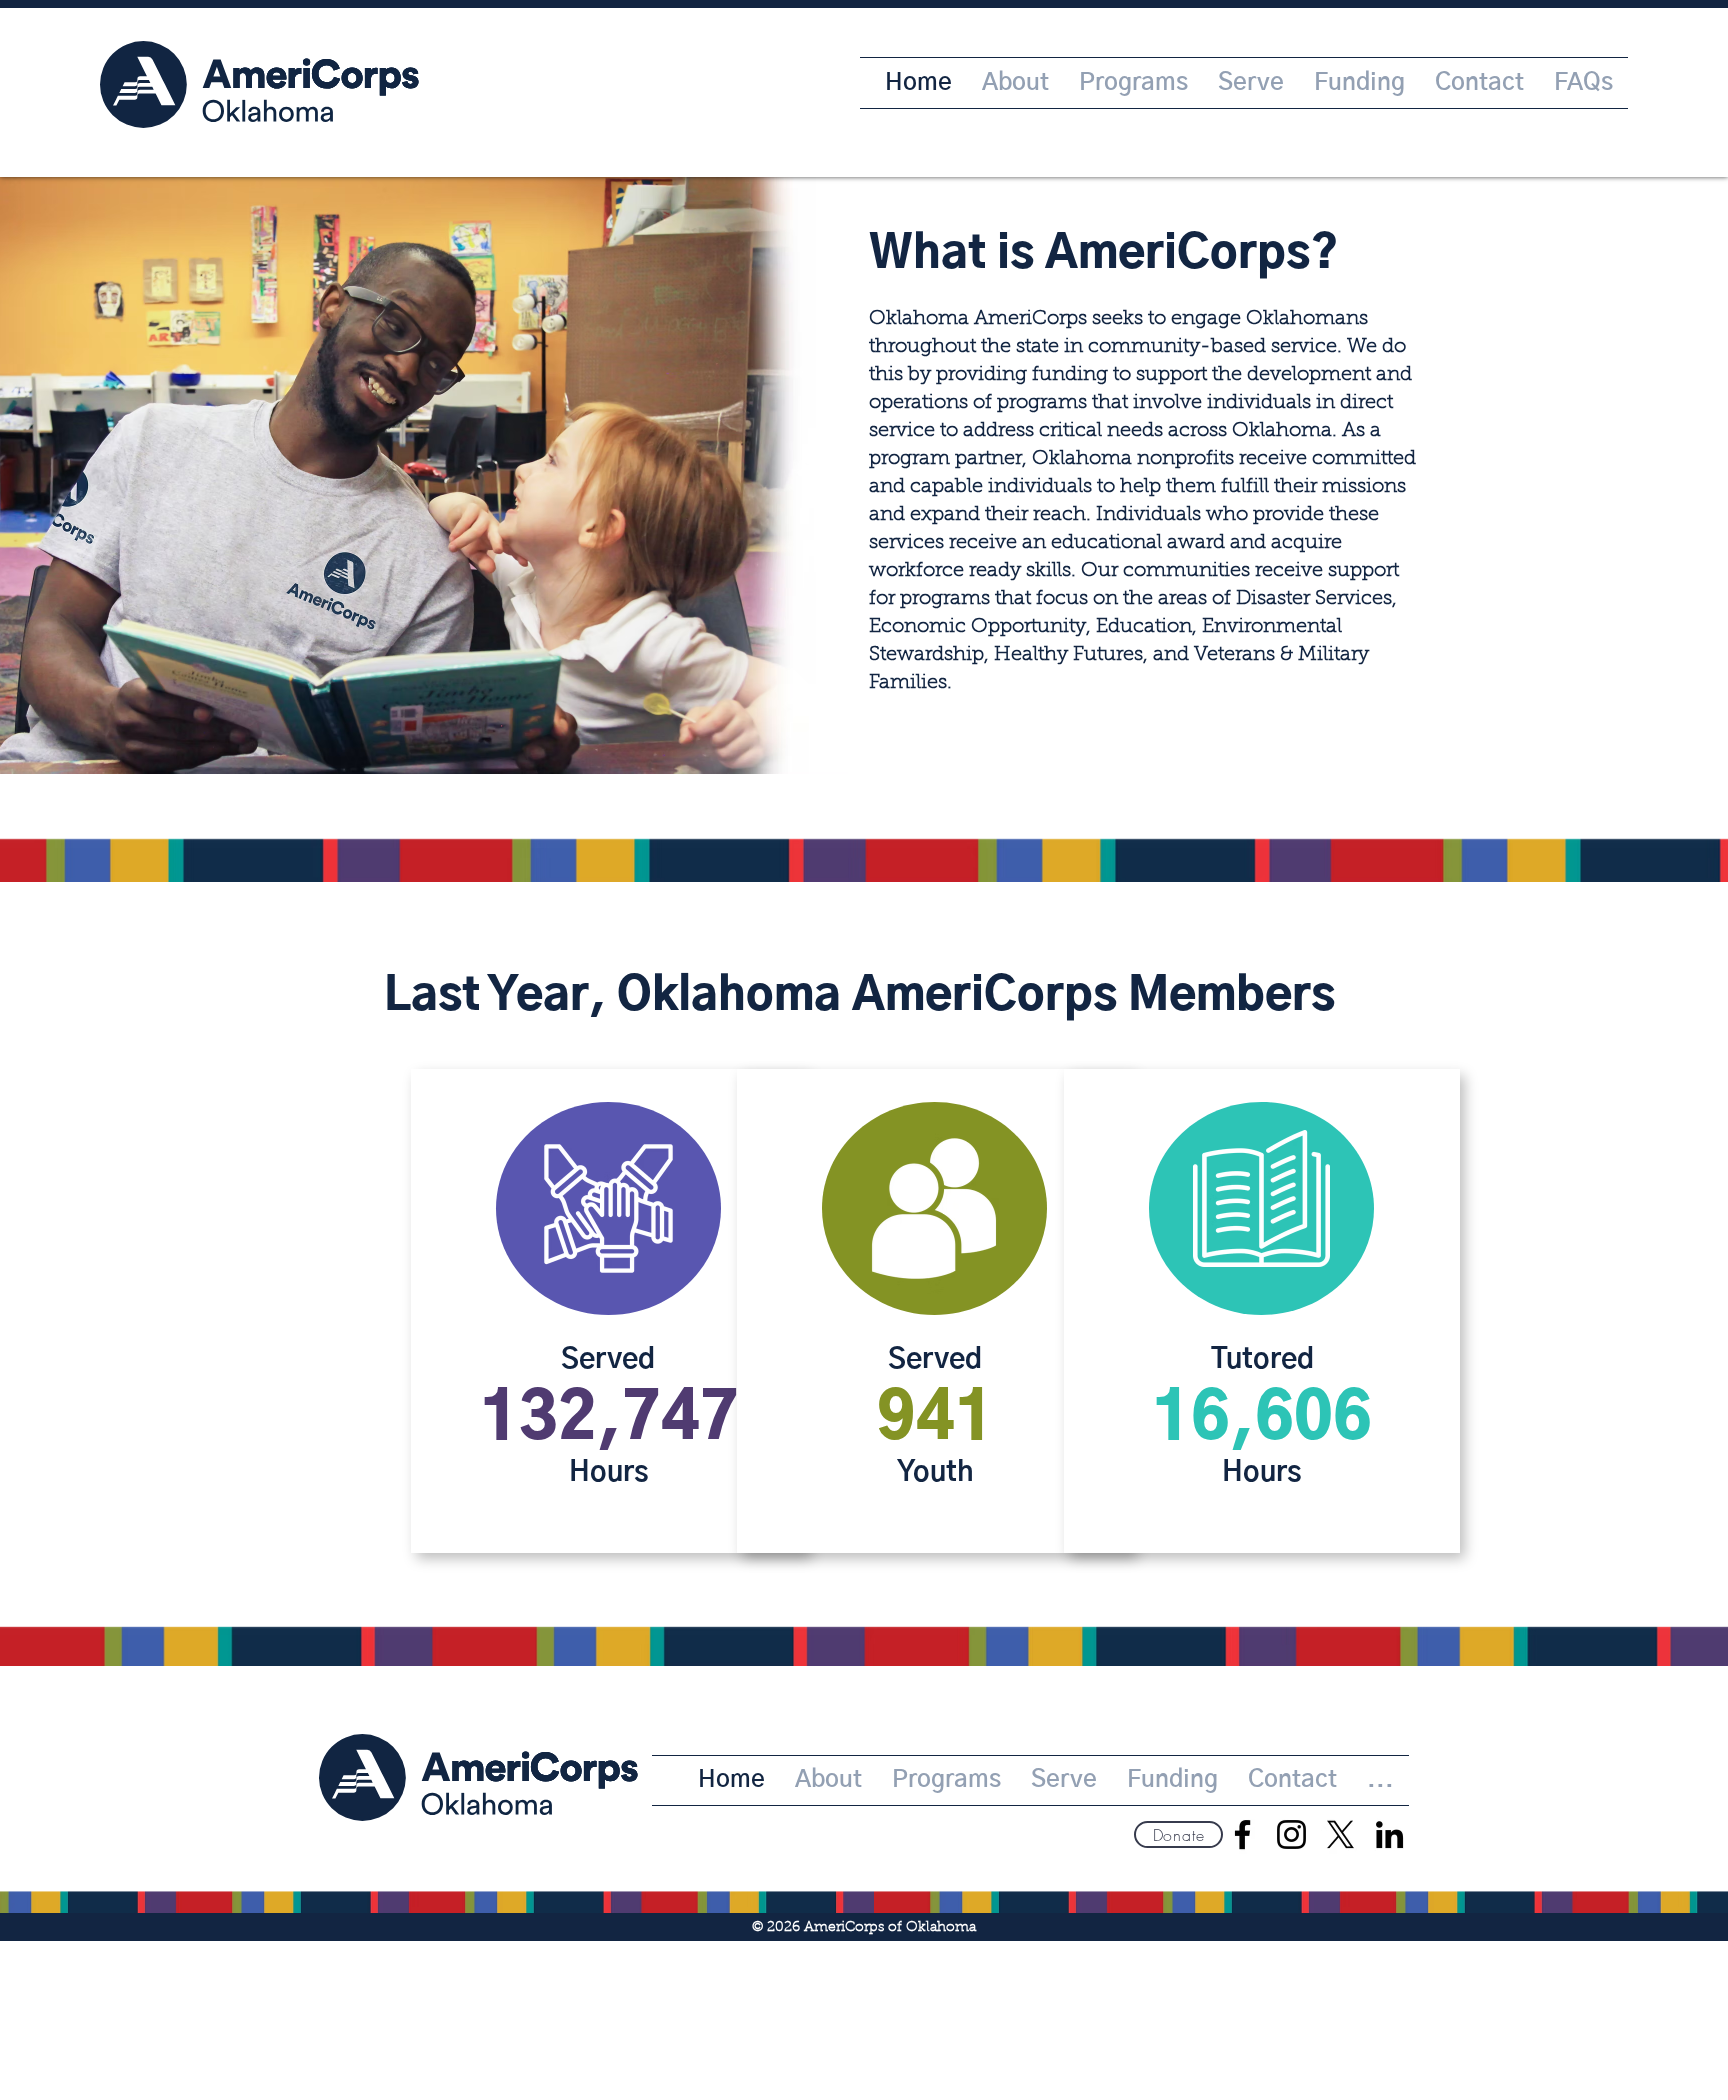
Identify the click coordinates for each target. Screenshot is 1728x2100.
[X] (1340, 1834)
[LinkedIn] (1389, 1834)
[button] (1178, 1834)
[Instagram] (1291, 1834)
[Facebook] (1242, 1834)
